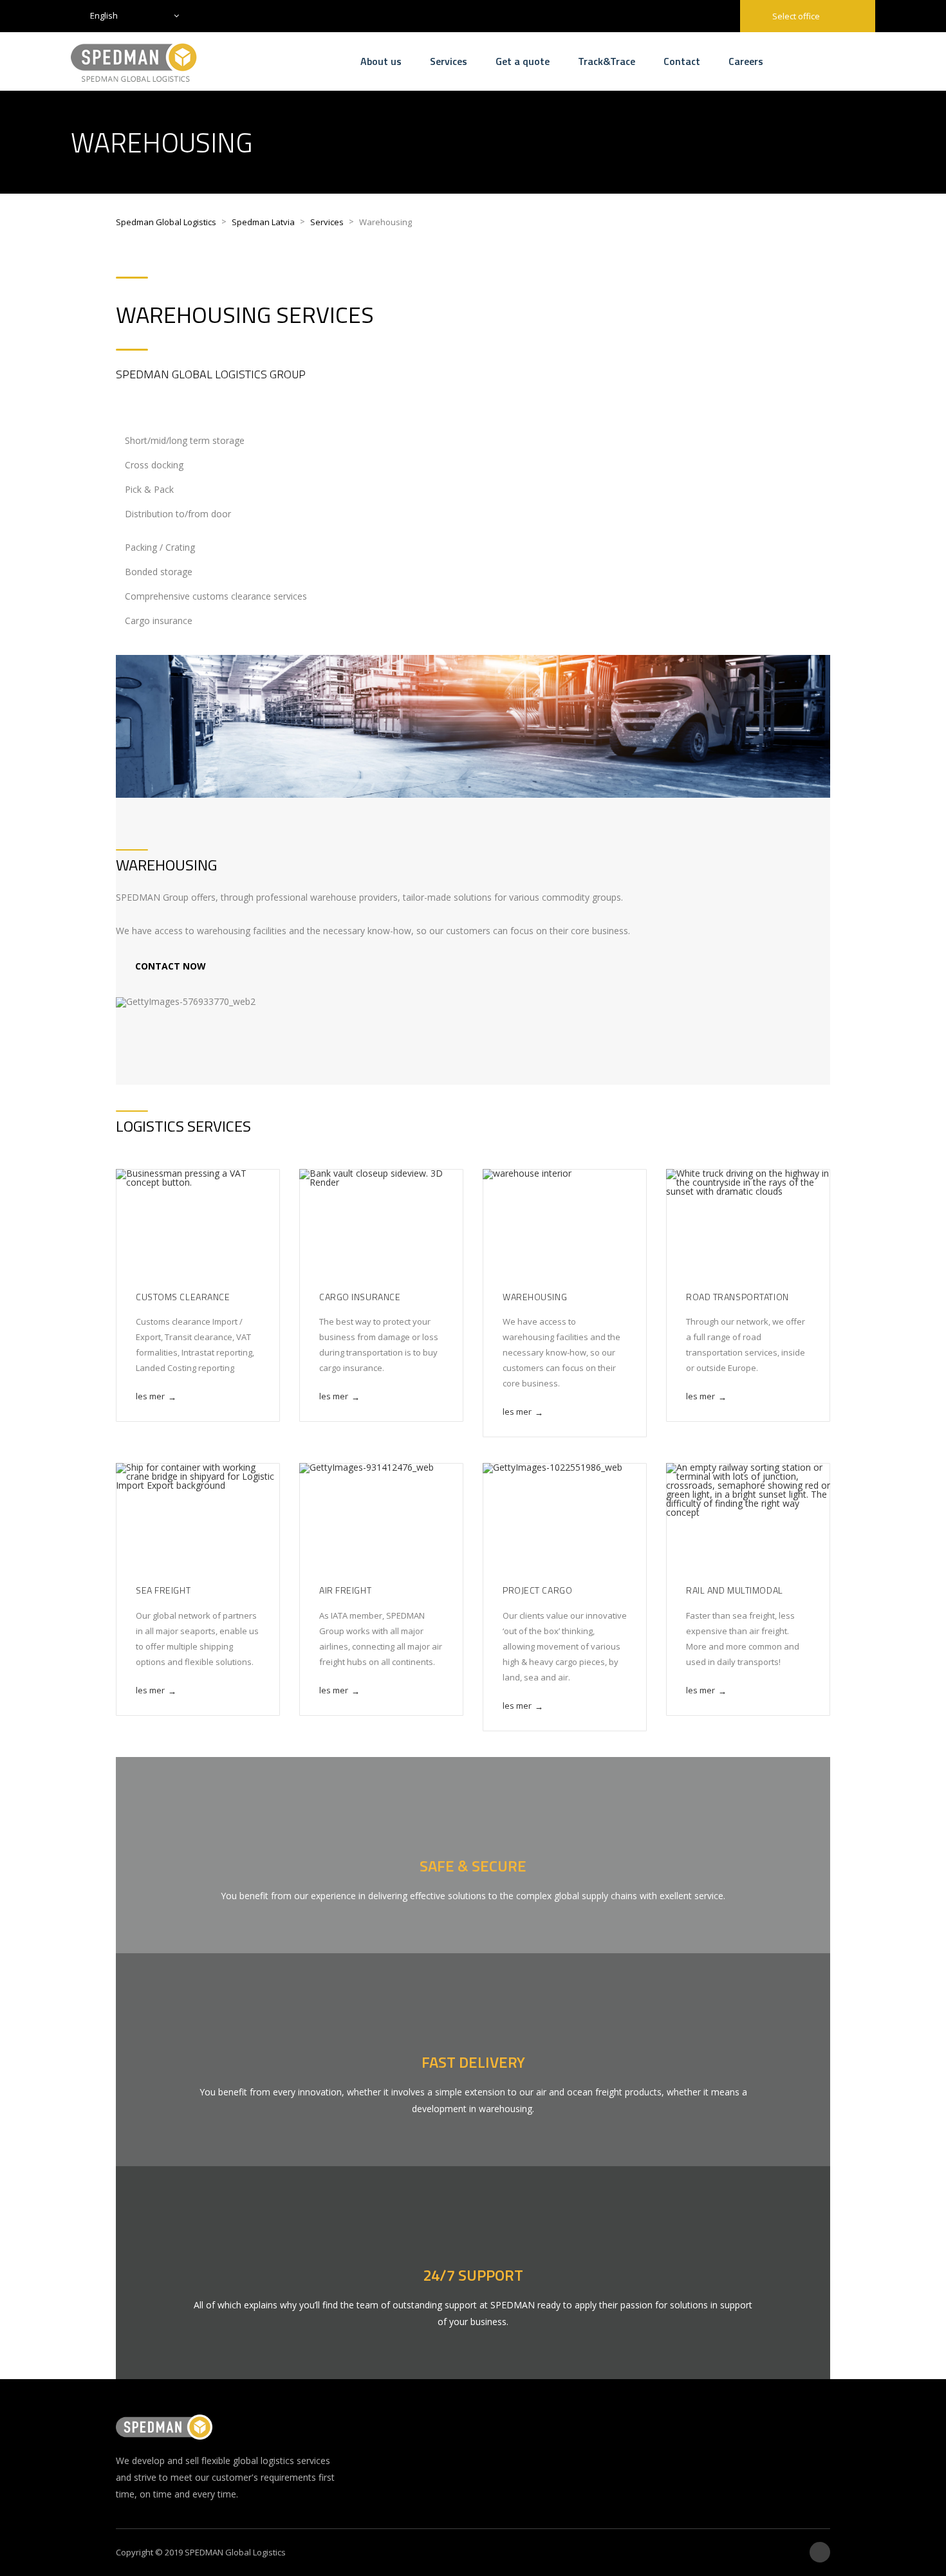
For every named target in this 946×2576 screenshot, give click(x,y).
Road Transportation (737, 1297)
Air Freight (345, 1590)
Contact (682, 61)
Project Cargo (537, 1590)
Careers (746, 61)
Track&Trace (607, 61)
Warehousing (535, 1297)
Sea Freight (163, 1590)
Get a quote (523, 61)
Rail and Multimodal (735, 1590)
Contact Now (172, 966)
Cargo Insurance (360, 1297)
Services (449, 61)
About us (381, 61)
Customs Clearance (183, 1297)
